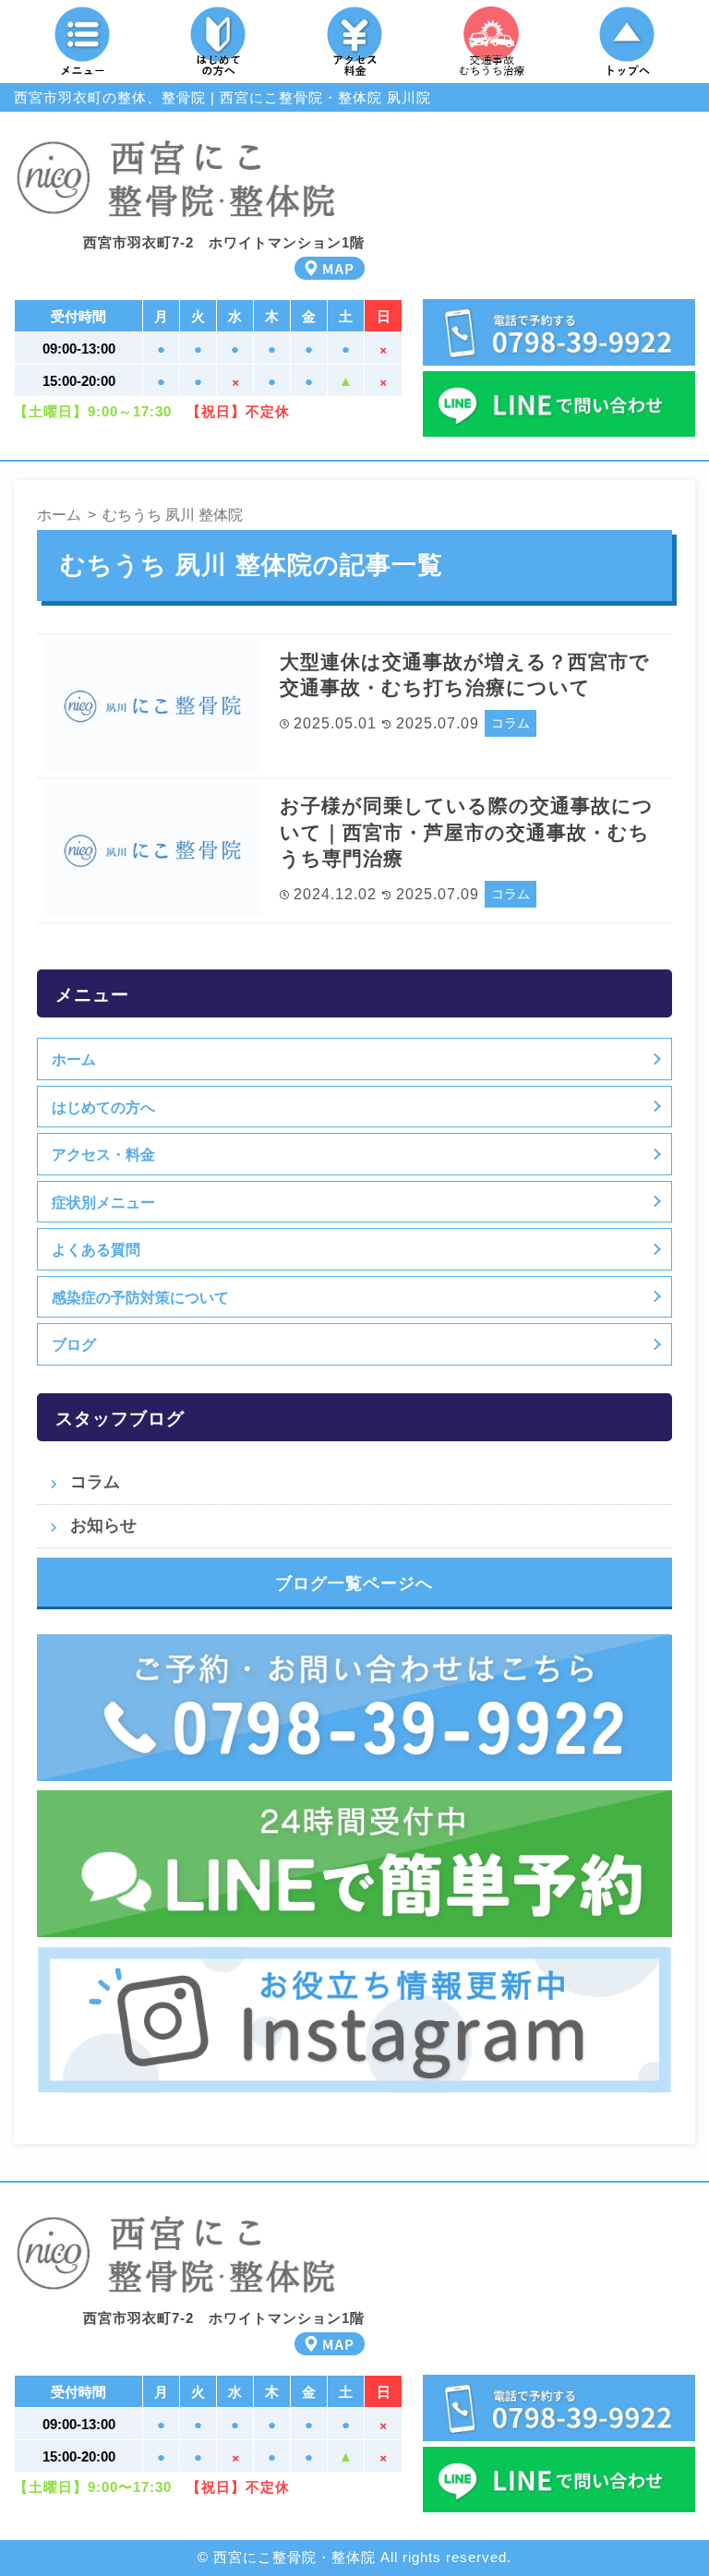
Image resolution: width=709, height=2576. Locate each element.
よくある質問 (96, 1249)
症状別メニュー (103, 1202)
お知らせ (103, 1525)
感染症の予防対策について (140, 1297)
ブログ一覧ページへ (354, 1583)
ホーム (74, 1059)
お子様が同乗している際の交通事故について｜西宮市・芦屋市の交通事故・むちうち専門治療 (467, 832)
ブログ (74, 1344)
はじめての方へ (103, 1107)
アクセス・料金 (103, 1154)
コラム (511, 723)
